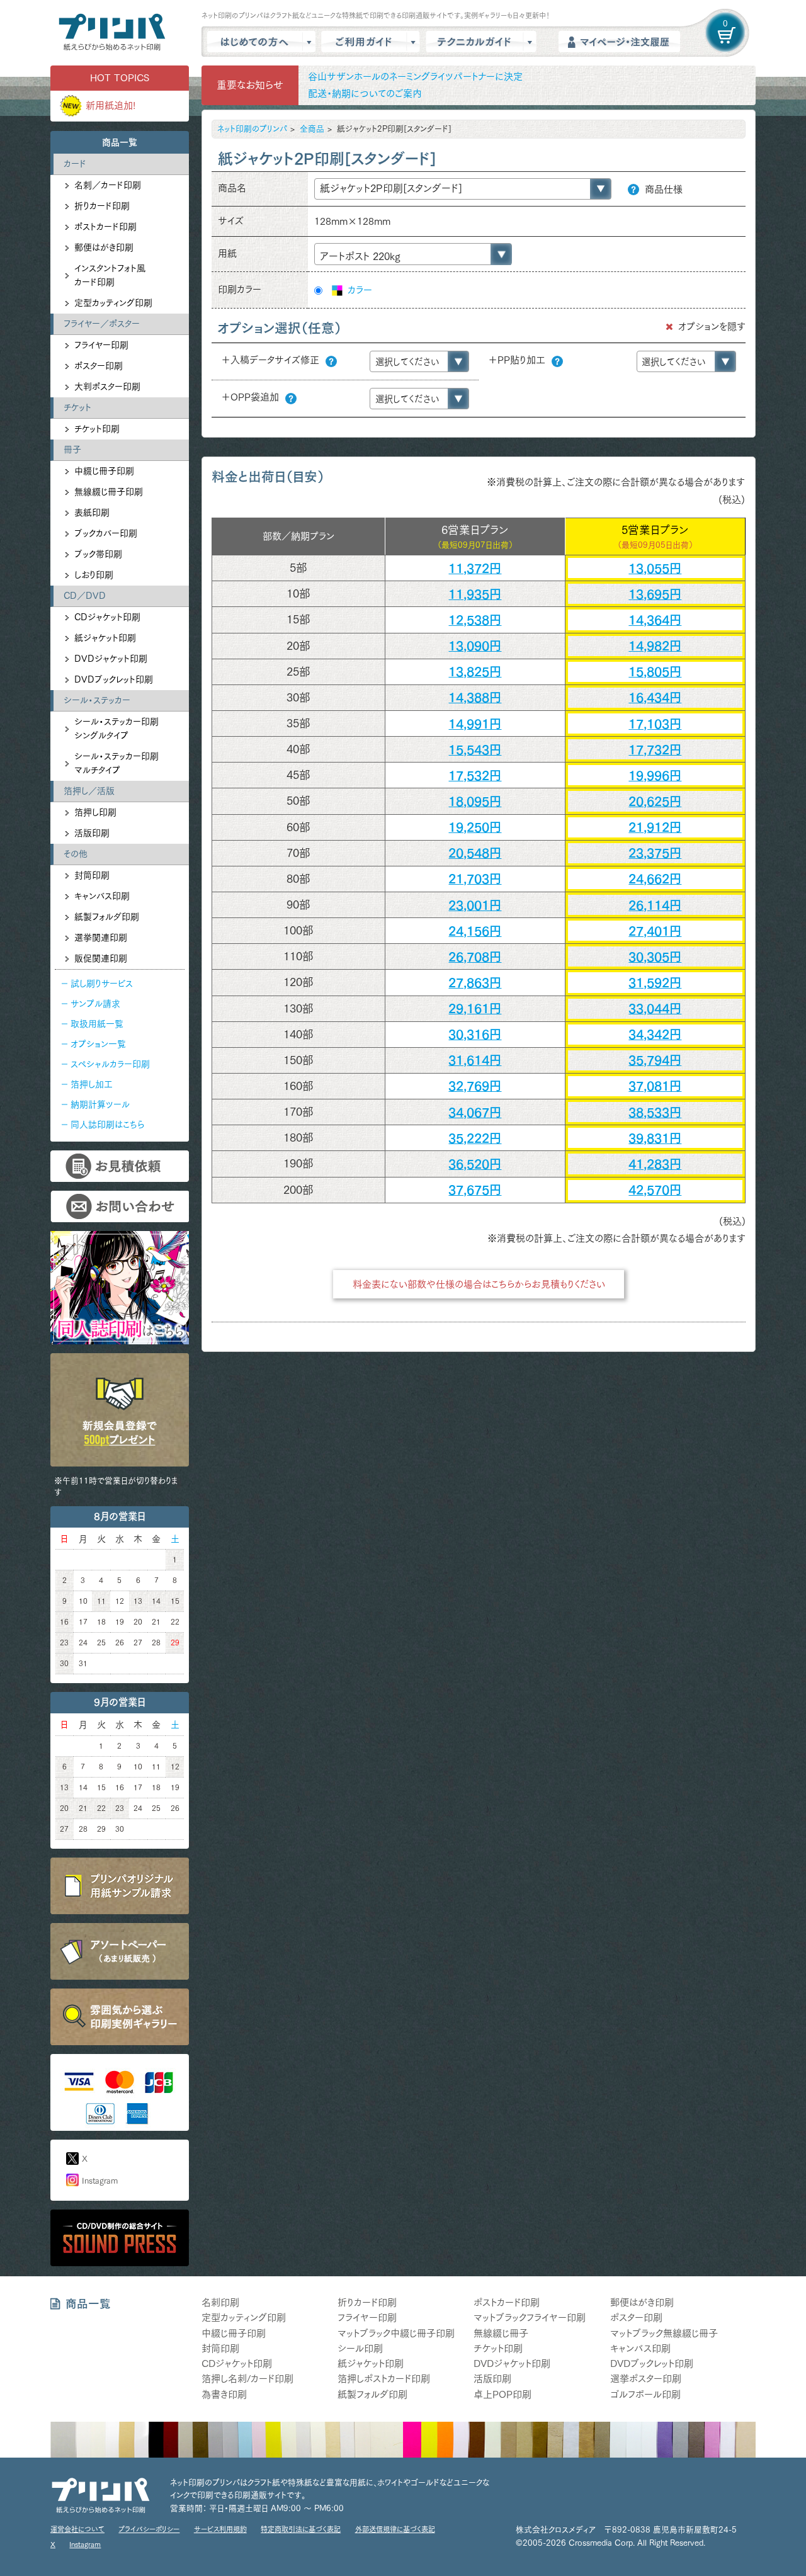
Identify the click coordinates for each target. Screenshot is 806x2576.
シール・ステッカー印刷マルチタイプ (116, 763)
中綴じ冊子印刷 (104, 471)
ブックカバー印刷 (106, 533)
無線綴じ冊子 (501, 2333)
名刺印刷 (220, 2302)
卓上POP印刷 (502, 2394)
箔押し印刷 (95, 812)
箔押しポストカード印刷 (384, 2379)
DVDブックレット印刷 (114, 679)
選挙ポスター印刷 (646, 2379)
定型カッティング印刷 (113, 303)
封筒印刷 (92, 875)
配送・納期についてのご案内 (365, 94)
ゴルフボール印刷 (645, 2394)
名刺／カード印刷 (108, 185)
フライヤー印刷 (101, 345)
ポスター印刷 (99, 366)
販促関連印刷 (101, 958)
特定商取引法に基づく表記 (301, 2529)
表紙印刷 (92, 513)
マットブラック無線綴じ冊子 (664, 2333)
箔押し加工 (92, 1084)
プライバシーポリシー (149, 2529)
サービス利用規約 (220, 2529)
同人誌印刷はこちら (107, 1125)
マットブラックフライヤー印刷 (530, 2318)
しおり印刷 (94, 575)
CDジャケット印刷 (107, 617)
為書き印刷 (224, 2394)
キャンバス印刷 (102, 896)
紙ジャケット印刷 (105, 638)
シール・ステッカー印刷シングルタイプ (116, 729)
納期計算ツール (100, 1104)
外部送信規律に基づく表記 (395, 2529)
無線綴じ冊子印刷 (109, 492)
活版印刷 (92, 833)
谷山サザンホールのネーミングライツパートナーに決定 (415, 77)
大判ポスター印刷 (107, 387)
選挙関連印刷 (101, 938)
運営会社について (77, 2529)
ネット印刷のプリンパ (252, 129)
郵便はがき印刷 (104, 247)
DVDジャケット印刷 (111, 659)
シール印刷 (360, 2348)
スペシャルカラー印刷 (110, 1064)
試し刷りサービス (102, 984)
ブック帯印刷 (98, 554)
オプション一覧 (98, 1044)
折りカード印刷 (102, 206)
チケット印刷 (97, 429)
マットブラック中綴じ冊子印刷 (396, 2333)
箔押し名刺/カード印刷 (247, 2379)
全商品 (312, 129)
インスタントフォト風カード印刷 (110, 275)
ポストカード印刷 (105, 227)
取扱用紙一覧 (97, 1024)
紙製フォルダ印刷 (107, 917)
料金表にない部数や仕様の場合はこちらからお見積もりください (479, 1284)
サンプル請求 (95, 1004)
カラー (358, 290)
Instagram (100, 2181)
